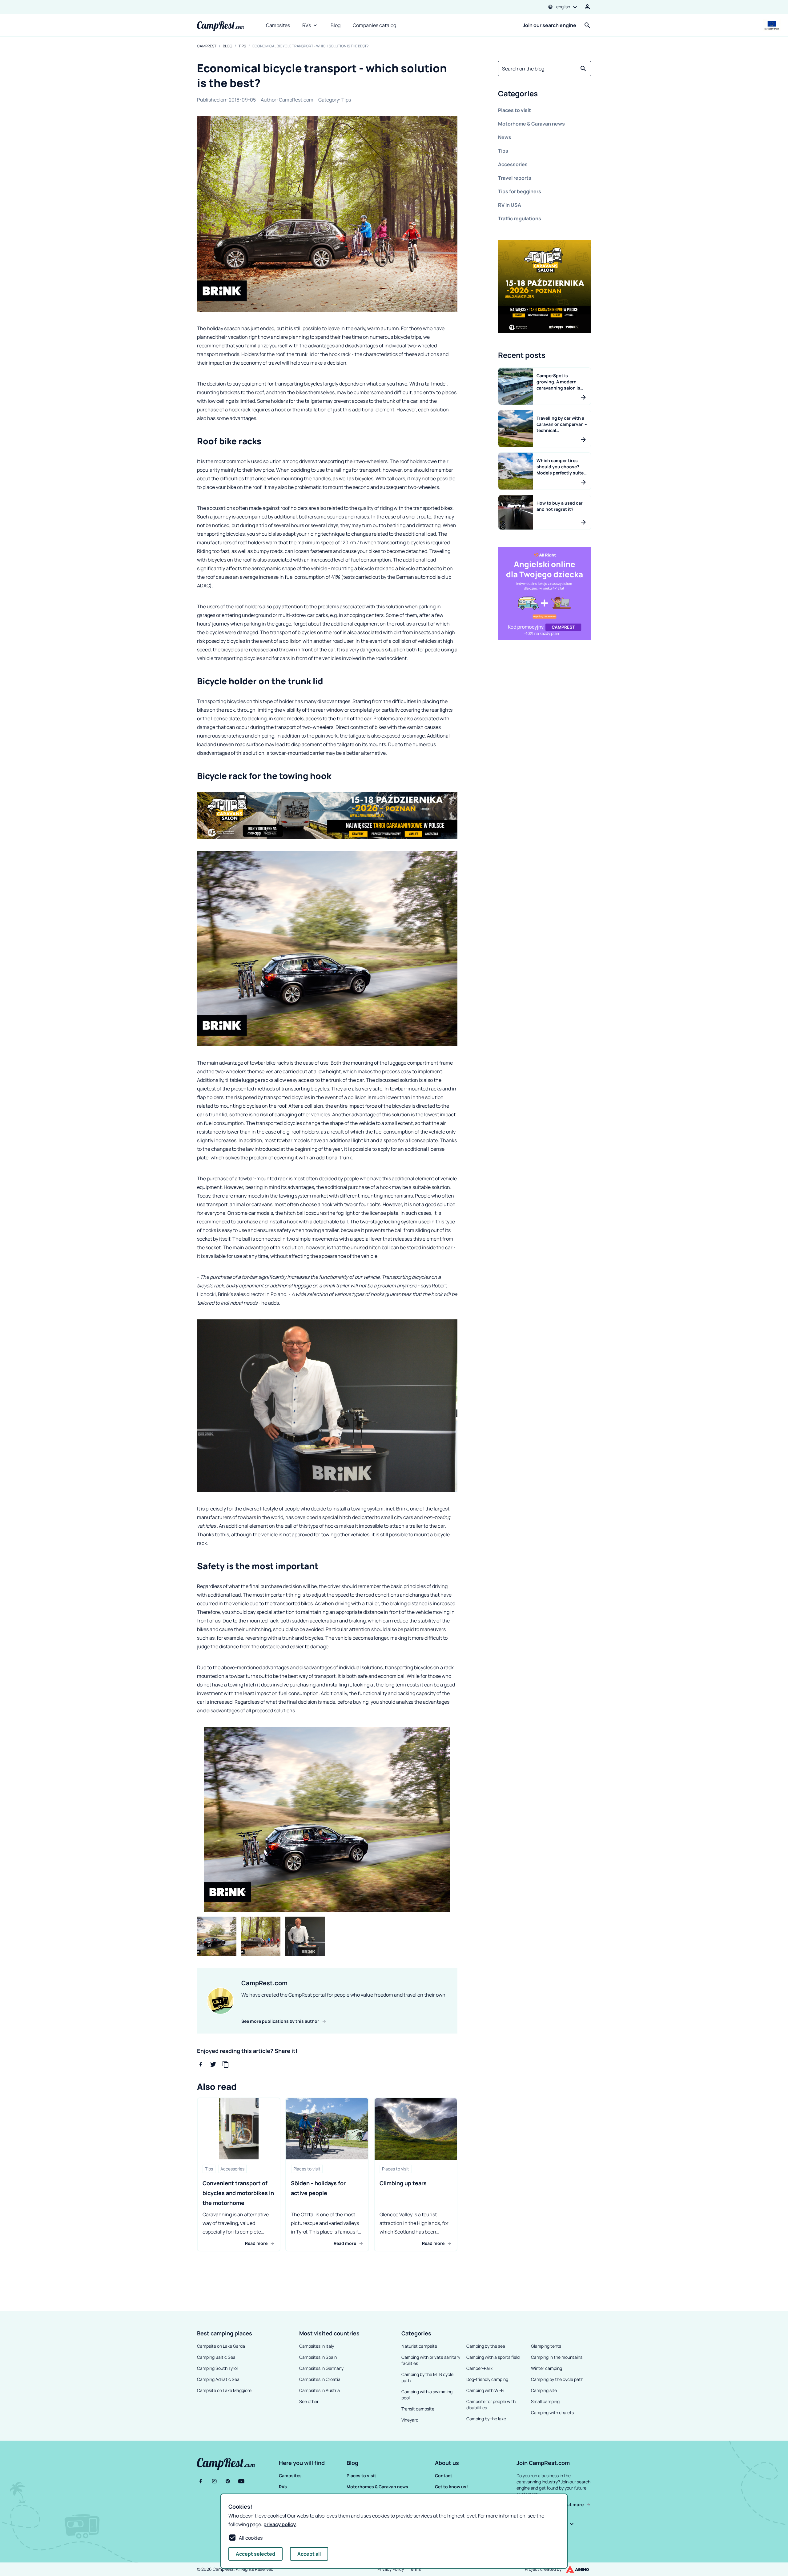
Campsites (278, 25)
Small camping (545, 2401)
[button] (545, 95)
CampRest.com (296, 100)
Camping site (544, 2390)
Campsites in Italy (317, 2346)
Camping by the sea (486, 2346)
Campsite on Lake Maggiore (224, 2390)
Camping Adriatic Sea (218, 2379)
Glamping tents (546, 2346)
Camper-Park (479, 2368)
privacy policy (280, 2524)
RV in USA (510, 205)
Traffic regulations (520, 218)
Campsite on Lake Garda (221, 2346)
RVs (307, 25)
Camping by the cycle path (557, 2379)
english (563, 7)
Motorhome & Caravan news (531, 124)
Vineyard (410, 2420)
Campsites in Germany (321, 2368)
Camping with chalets (552, 2412)
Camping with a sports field (493, 2357)
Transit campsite (418, 2409)
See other (309, 2401)
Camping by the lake (486, 2419)
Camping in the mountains (557, 2357)
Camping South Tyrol (217, 2368)
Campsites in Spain (318, 2357)
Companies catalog (374, 25)
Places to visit (515, 110)
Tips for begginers (520, 191)
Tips (242, 46)
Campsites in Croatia (320, 2379)
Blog (336, 25)
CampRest (207, 46)
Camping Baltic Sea (216, 2357)
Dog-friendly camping (487, 2379)
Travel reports (515, 178)
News (505, 137)
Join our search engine (549, 25)
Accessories (513, 164)
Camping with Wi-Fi (485, 2390)
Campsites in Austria (320, 2390)
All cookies (251, 2538)
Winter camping (547, 2368)
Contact (444, 2476)
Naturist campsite (419, 2346)
